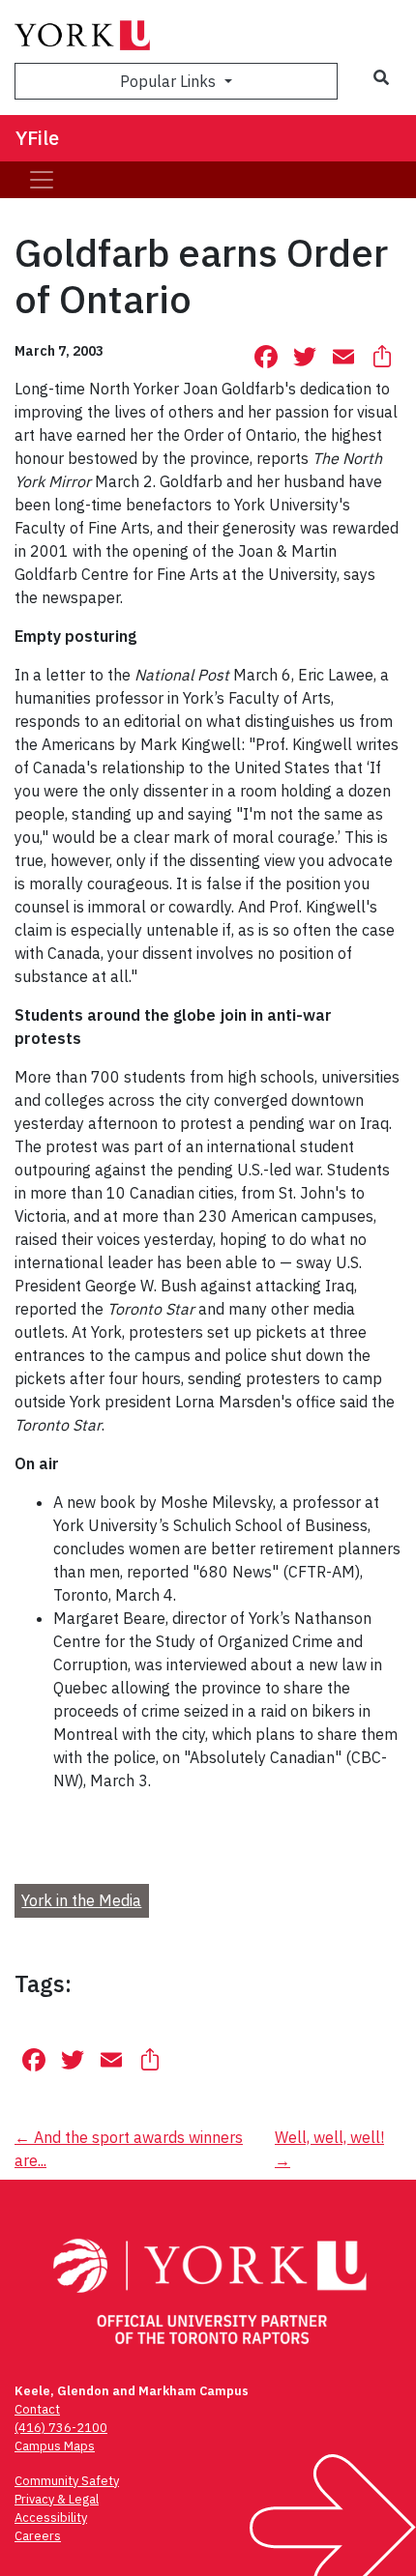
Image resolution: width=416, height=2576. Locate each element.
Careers (38, 2536)
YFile (37, 138)
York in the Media (81, 1900)
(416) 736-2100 (61, 2428)
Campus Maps (55, 2446)
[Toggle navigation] (42, 180)
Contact (37, 2409)
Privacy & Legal (57, 2499)
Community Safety (67, 2481)
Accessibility (51, 2518)
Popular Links (170, 81)
